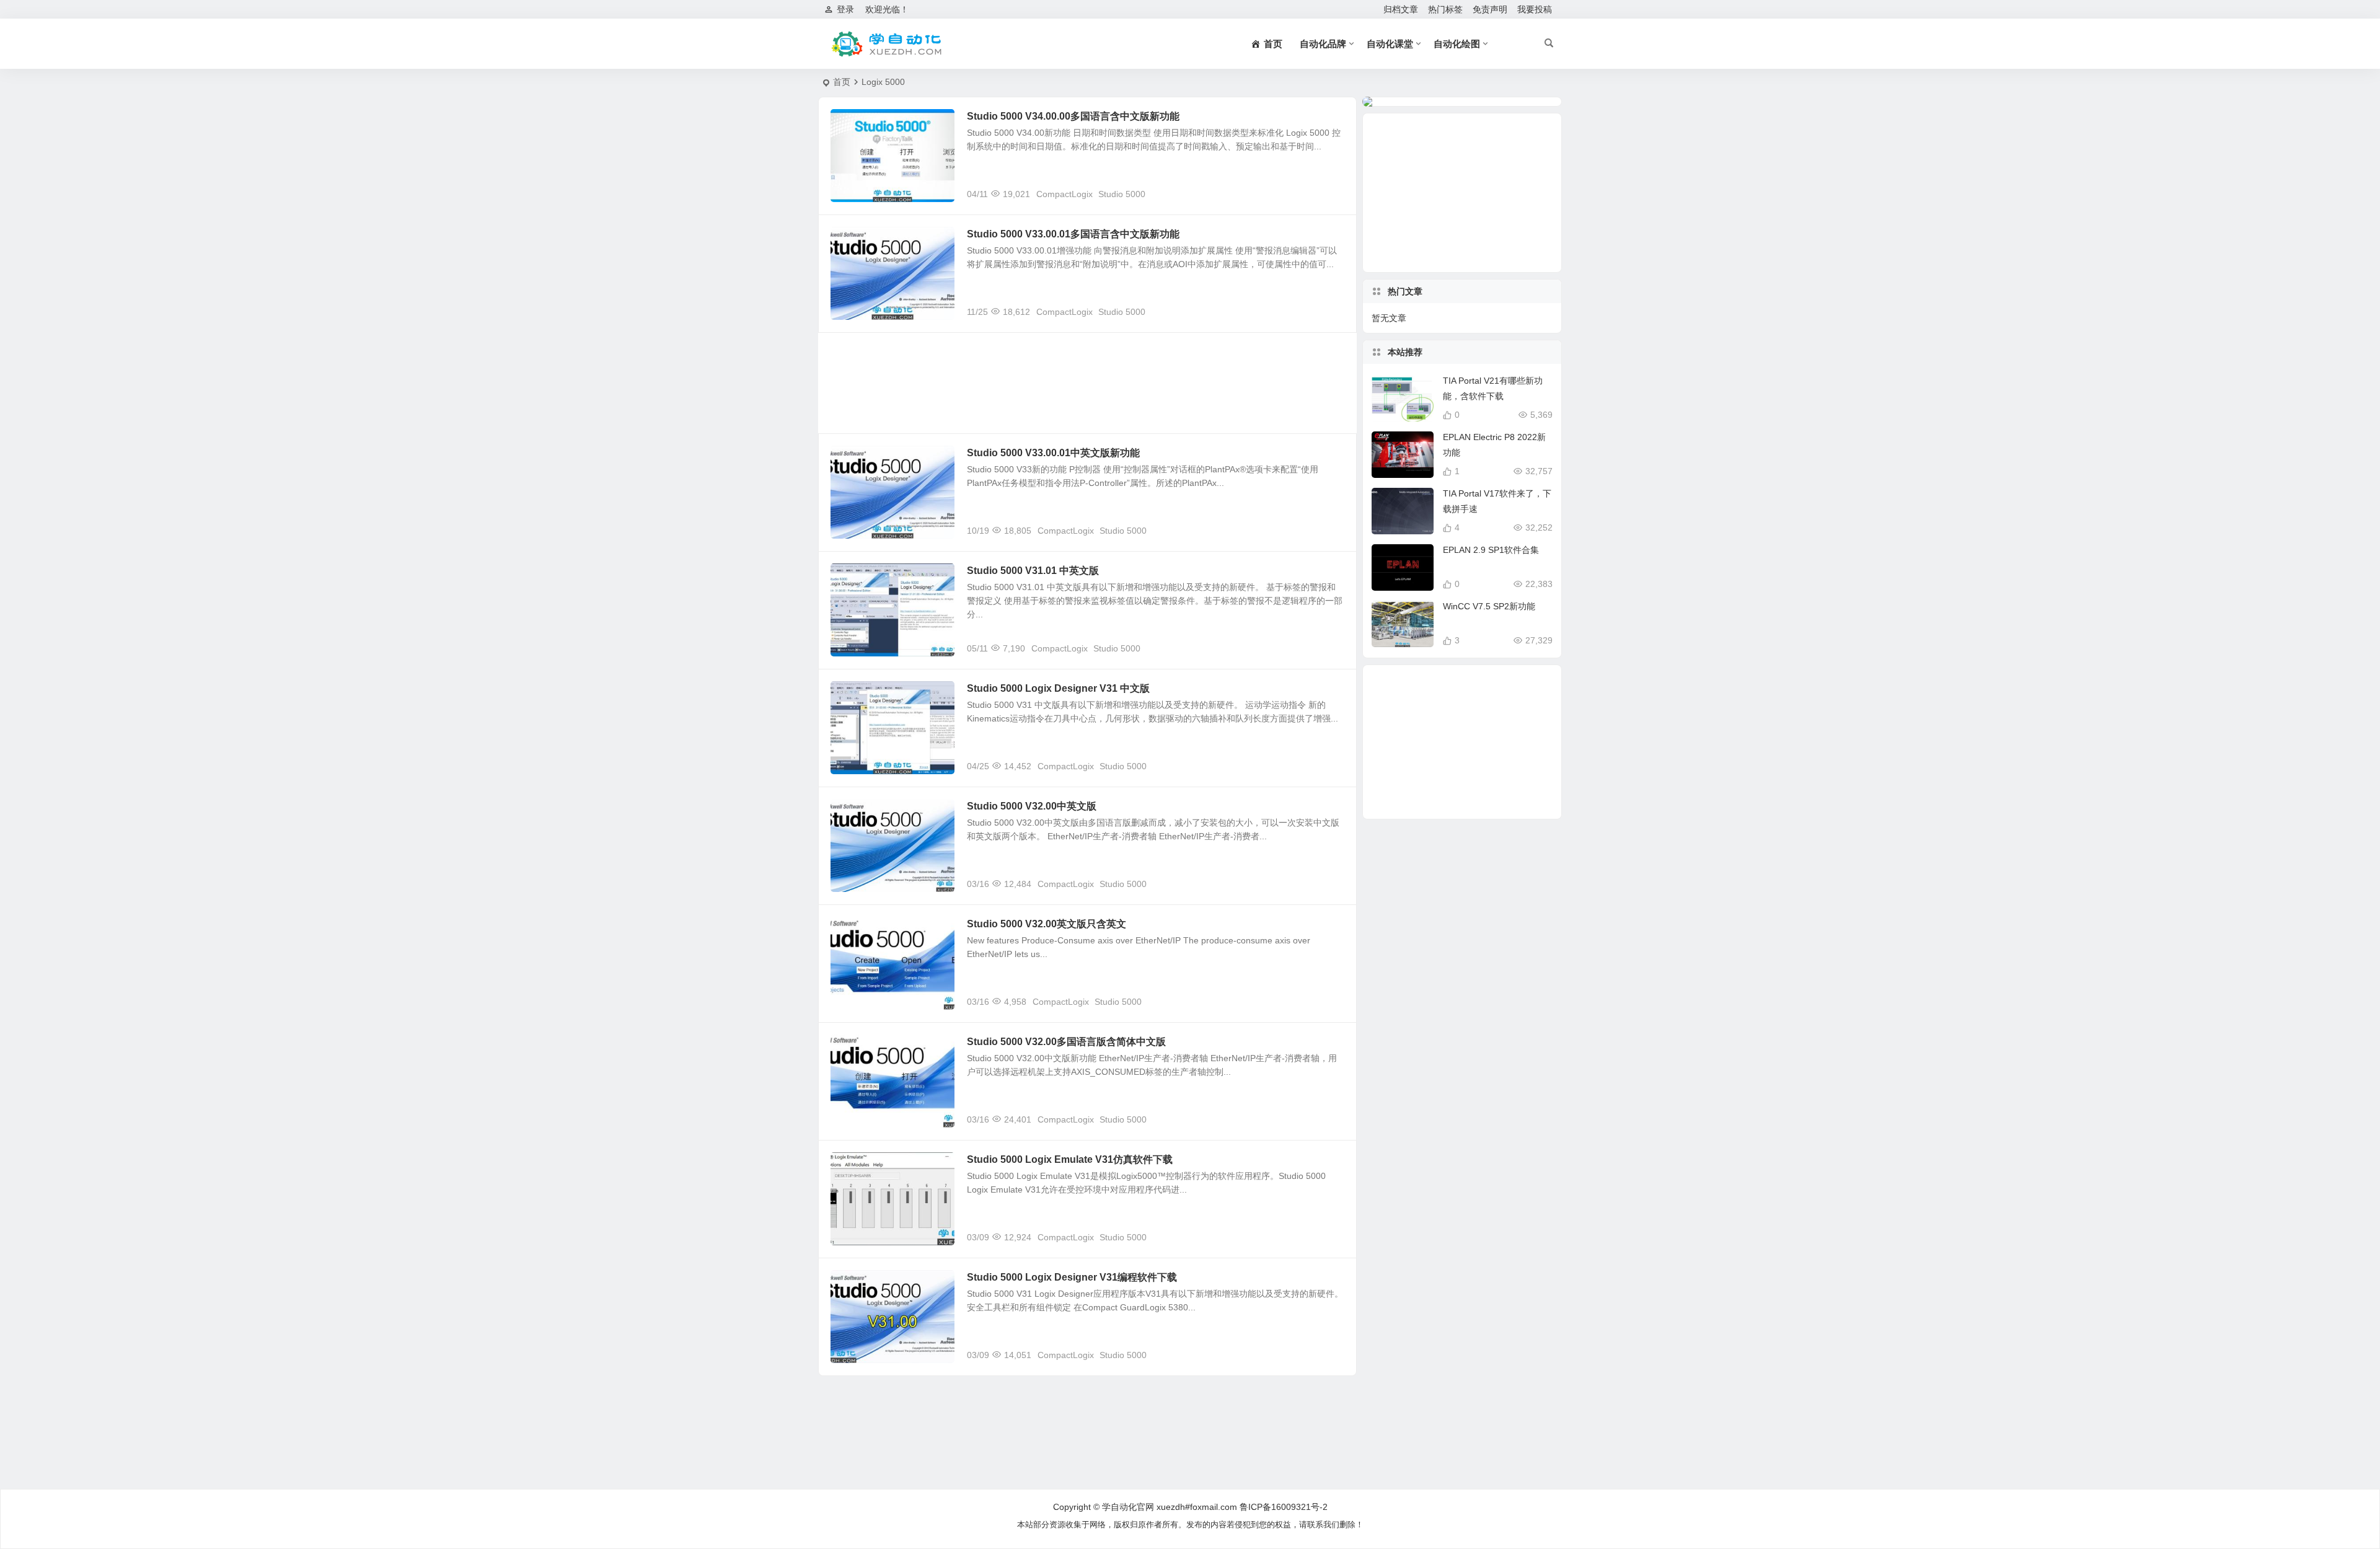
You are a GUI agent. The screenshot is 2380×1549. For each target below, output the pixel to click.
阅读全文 (1333, 193)
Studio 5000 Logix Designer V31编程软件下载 (1072, 1277)
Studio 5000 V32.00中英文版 (1032, 806)
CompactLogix (1064, 194)
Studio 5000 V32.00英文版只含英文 (1047, 924)
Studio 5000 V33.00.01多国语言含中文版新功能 (1073, 234)
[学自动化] (886, 44)
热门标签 (1445, 9)
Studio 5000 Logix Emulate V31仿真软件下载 (1070, 1159)
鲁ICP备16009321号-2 (1284, 1507)
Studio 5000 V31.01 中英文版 (1033, 571)
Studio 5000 (1122, 194)
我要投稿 (1535, 9)
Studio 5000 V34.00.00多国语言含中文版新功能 (1073, 116)
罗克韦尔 (857, 123)
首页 (842, 82)
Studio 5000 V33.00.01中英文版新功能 (1053, 453)
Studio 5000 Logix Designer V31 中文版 (1058, 688)
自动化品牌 (1323, 44)
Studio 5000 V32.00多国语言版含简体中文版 (1066, 1042)
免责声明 (1490, 9)
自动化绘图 (1457, 44)
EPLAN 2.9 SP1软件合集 (1491, 550)
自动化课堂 (1390, 44)
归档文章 (1401, 9)
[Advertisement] (1087, 383)
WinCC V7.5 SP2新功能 (1489, 606)
